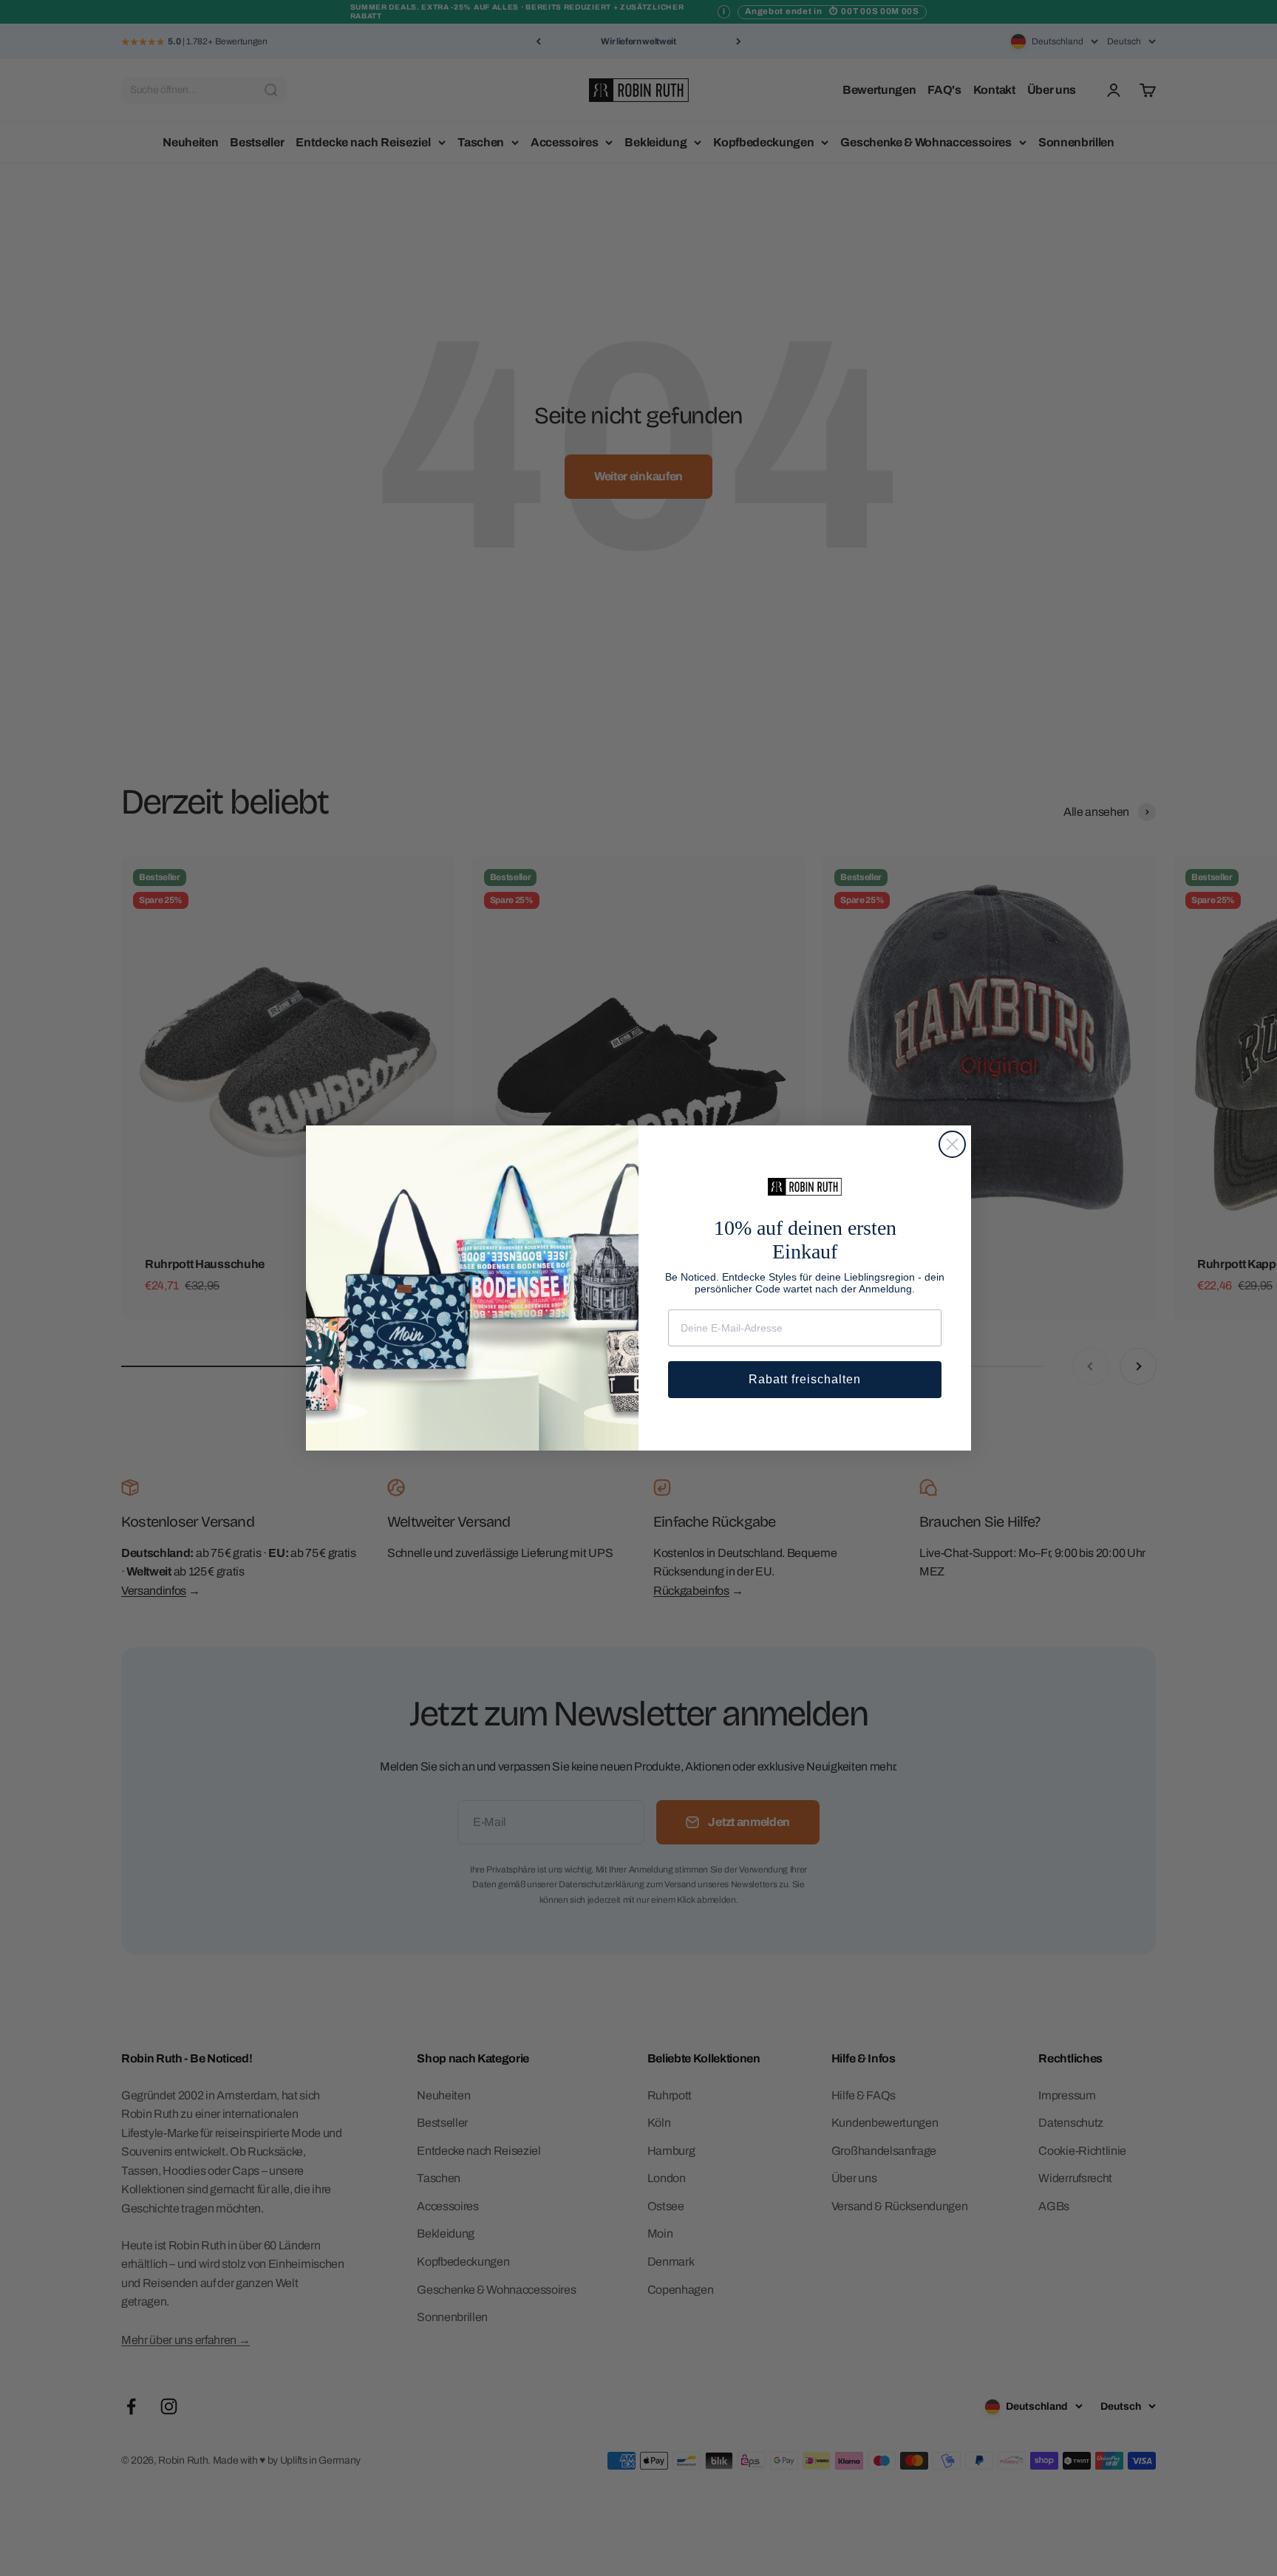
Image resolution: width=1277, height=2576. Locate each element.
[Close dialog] (952, 1144)
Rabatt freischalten (805, 1379)
